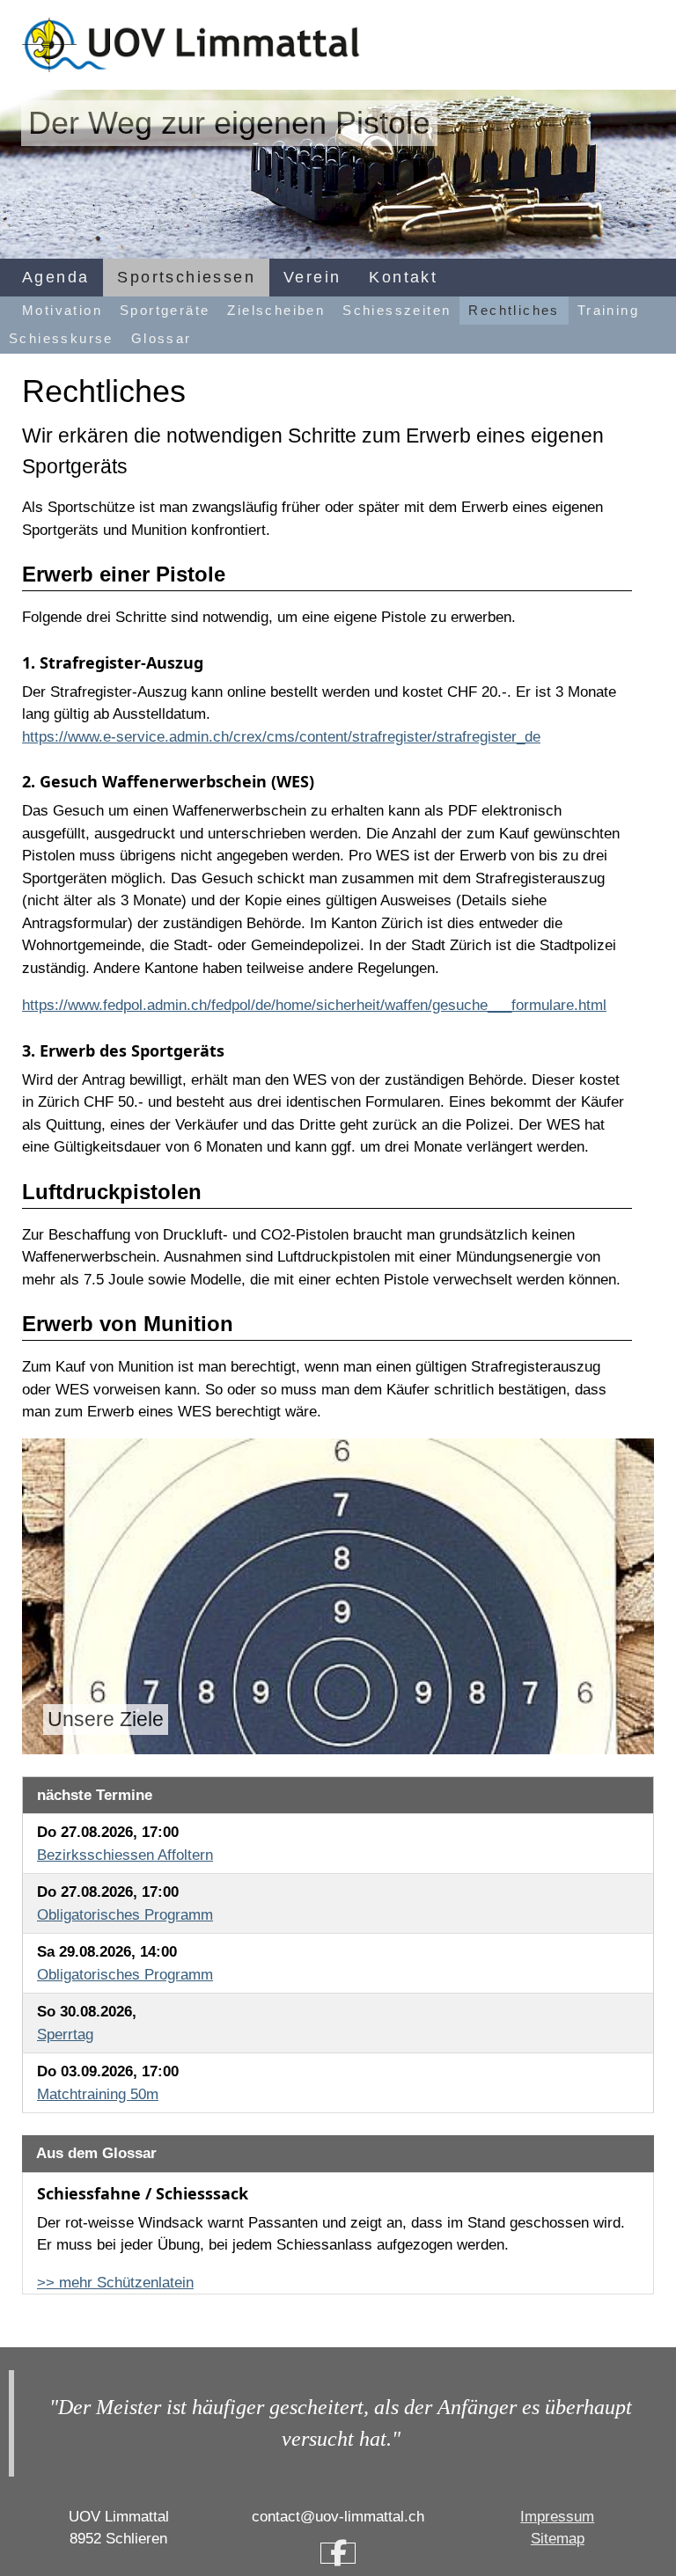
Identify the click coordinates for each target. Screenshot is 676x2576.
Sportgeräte (165, 310)
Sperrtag (65, 2034)
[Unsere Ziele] (338, 1595)
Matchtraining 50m (98, 2094)
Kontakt (403, 277)
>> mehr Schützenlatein (115, 2283)
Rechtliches (514, 310)
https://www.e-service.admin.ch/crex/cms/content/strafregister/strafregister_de (281, 737)
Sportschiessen (186, 277)
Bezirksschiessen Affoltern (125, 1855)
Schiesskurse (61, 338)
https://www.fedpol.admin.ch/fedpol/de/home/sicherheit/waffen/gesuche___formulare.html (314, 1005)
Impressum (557, 2517)
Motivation (62, 310)
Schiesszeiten (397, 310)
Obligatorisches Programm (125, 1915)
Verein (312, 277)
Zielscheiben (276, 310)
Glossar (162, 338)
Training (608, 310)
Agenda (55, 277)
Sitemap (558, 2539)
